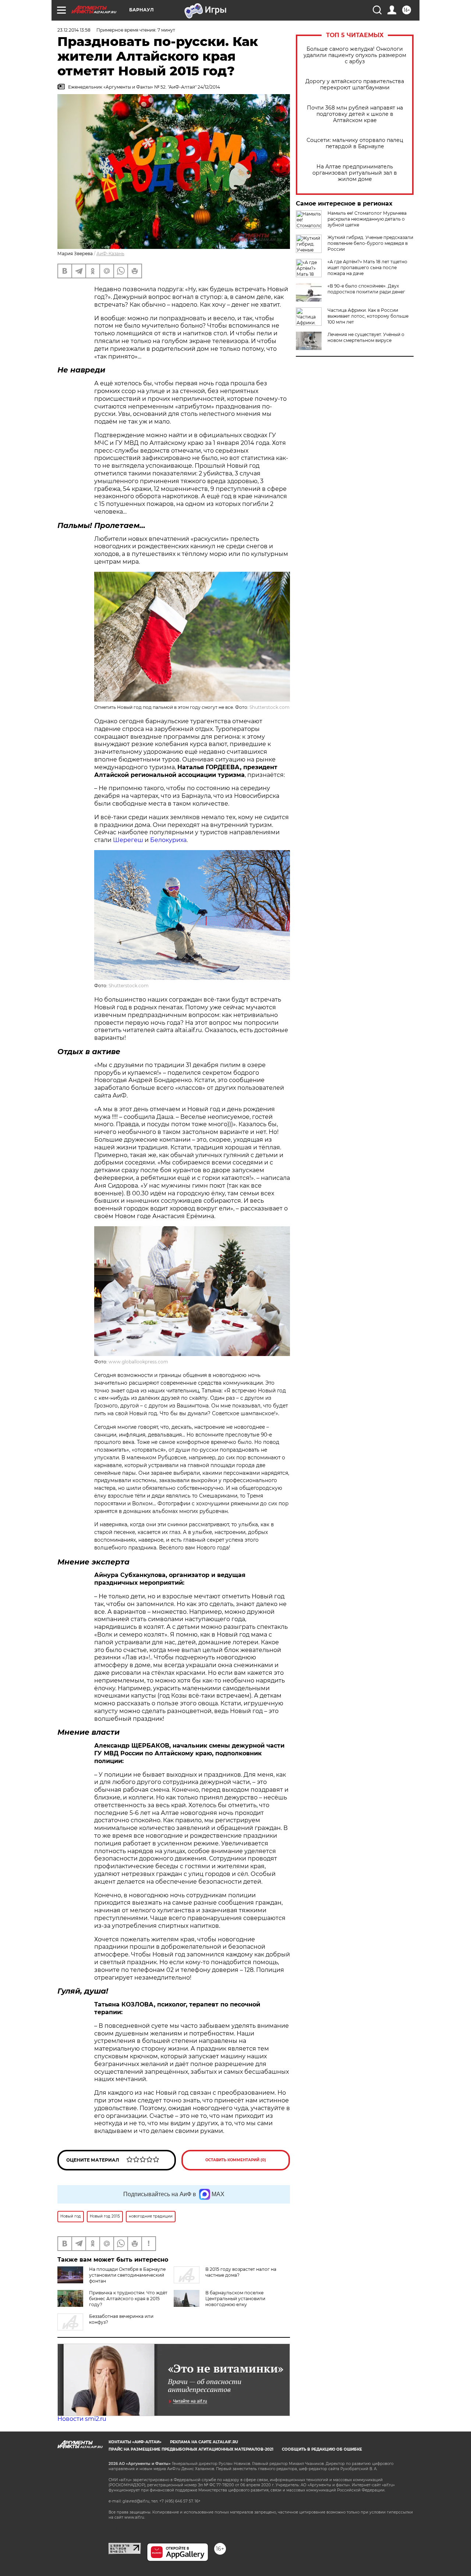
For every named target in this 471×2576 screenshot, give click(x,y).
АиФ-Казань (110, 254)
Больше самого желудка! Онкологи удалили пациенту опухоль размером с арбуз (355, 55)
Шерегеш (129, 840)
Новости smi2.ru (82, 2419)
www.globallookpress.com (138, 1362)
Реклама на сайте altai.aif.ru (204, 2442)
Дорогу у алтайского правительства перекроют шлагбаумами (355, 85)
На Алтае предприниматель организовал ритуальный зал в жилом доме (355, 173)
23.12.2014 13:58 (74, 30)
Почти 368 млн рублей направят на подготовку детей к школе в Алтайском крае (355, 114)
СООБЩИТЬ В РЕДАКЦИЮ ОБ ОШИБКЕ (322, 2449)
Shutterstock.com (270, 707)
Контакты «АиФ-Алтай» (135, 2442)
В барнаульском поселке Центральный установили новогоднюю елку (235, 2299)
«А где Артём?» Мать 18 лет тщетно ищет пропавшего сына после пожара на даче (367, 267)
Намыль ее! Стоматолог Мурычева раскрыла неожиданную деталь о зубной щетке (367, 219)
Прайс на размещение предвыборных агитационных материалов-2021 (191, 2449)
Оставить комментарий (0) (236, 2160)
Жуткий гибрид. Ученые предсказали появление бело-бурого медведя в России (370, 243)
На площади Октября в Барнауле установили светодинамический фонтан (127, 2275)
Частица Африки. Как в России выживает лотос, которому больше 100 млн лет (368, 316)
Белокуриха (168, 840)
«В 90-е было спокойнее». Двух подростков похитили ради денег (366, 289)
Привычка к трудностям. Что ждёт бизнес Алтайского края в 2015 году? (128, 2299)
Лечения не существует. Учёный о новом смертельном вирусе (366, 337)
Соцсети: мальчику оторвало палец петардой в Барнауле (355, 143)
